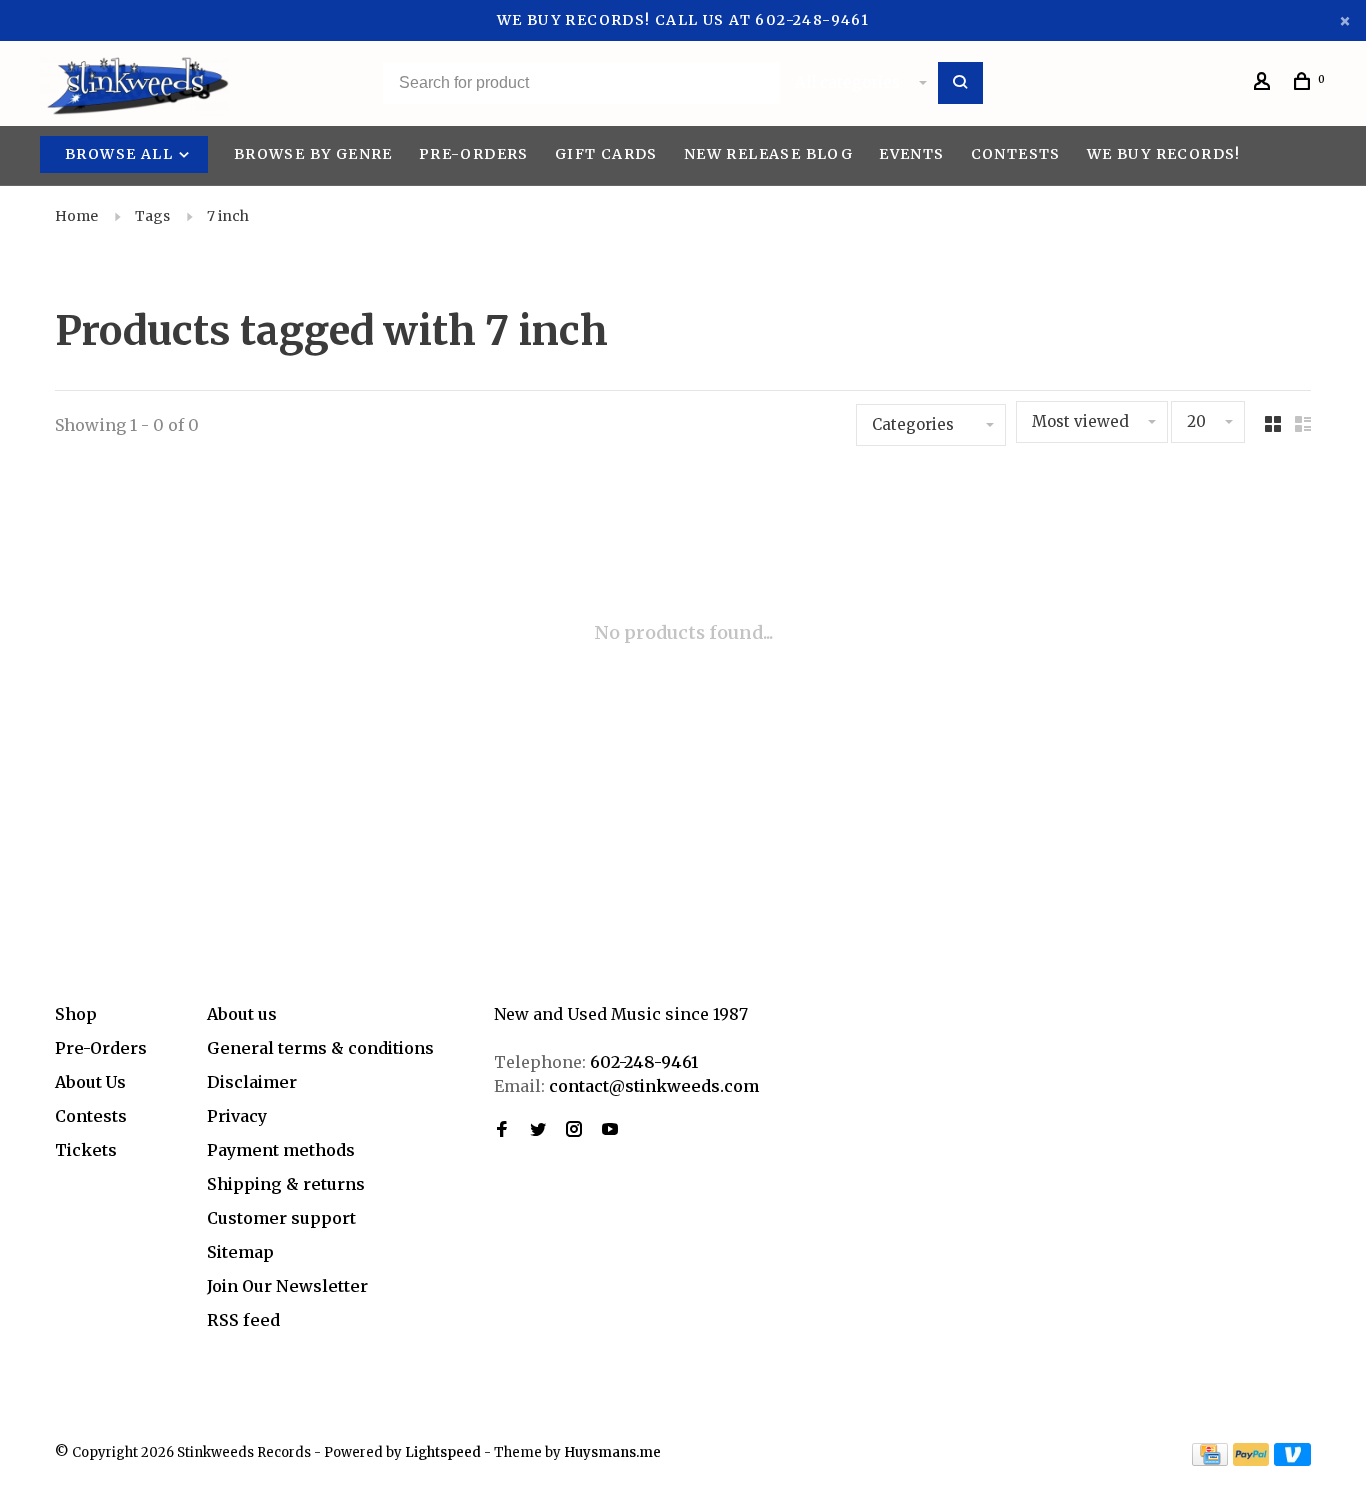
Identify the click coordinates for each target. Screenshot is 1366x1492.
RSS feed (243, 1320)
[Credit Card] (1210, 1460)
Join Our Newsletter (287, 1286)
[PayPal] (1251, 1460)
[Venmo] (1292, 1460)
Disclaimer (252, 1082)
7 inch (228, 216)
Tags (152, 216)
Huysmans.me (612, 1452)
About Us (90, 1082)
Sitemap (240, 1252)
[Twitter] (538, 1130)
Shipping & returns (286, 1184)
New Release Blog (768, 154)
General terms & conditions (320, 1048)
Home (76, 216)
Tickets (86, 1150)
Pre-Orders (474, 154)
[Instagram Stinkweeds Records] (574, 1130)
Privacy (237, 1116)
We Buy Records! (1164, 154)
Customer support (281, 1218)
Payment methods (281, 1150)
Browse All (121, 154)
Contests (1016, 154)
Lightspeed (443, 1452)
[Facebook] (502, 1130)
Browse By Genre (313, 154)
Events (911, 154)
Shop (76, 1014)
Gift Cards (606, 154)
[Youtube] (610, 1130)
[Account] (1265, 84)
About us (242, 1014)
